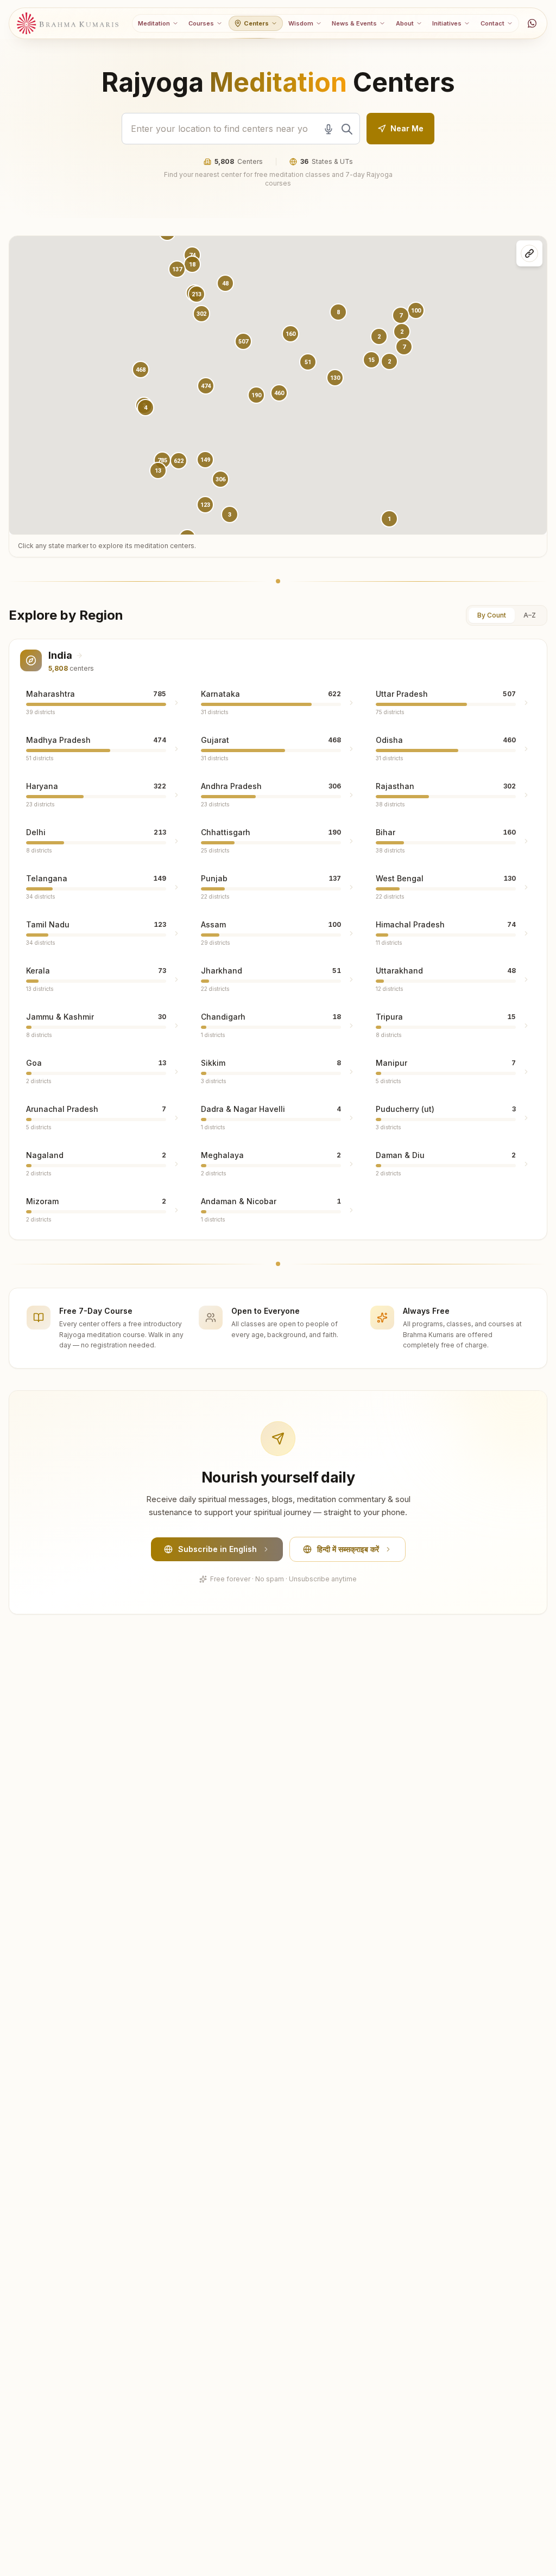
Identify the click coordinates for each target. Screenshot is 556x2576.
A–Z (530, 615)
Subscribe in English (217, 1549)
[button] (206, 386)
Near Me (407, 128)
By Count (492, 615)
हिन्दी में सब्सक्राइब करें (348, 1549)
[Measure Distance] (529, 253)
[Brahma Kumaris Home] (68, 24)
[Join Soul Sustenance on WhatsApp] (532, 23)
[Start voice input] (328, 129)
